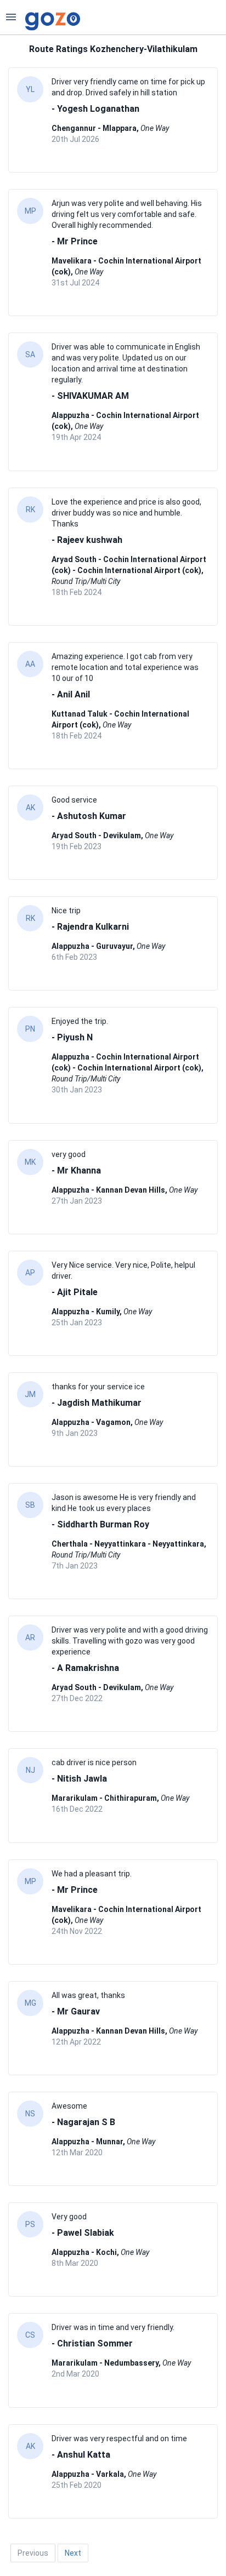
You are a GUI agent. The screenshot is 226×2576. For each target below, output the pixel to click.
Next (73, 2553)
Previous (33, 2553)
